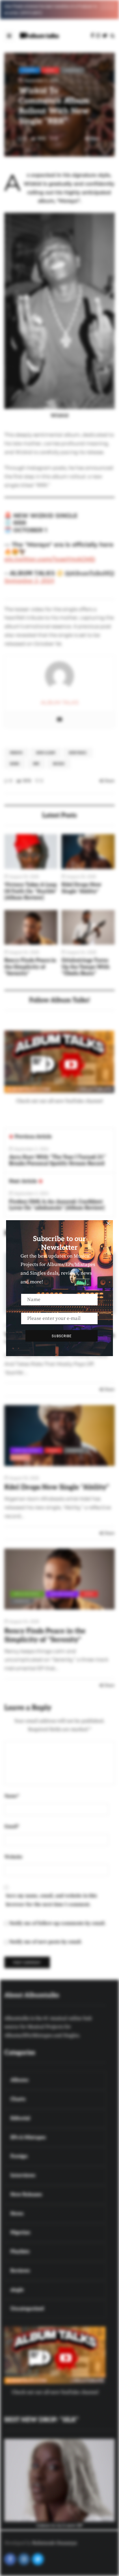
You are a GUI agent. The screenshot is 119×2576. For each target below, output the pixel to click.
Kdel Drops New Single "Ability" (81, 888)
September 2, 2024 (29, 581)
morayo (16, 753)
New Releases (27, 1450)
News (50, 70)
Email (12, 1827)
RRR (36, 764)
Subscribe (62, 1336)
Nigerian (72, 70)
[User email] (59, 720)
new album (46, 753)
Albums (29, 70)
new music (78, 753)
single (20, 1457)
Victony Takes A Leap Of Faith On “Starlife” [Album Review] (31, 891)
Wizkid (59, 764)
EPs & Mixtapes (27, 1594)
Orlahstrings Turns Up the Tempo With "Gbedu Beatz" (86, 967)
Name (12, 1796)
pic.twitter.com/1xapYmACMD (50, 559)
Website (13, 1857)
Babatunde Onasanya (54, 2543)
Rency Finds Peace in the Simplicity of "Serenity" (30, 967)
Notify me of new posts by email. (46, 1942)
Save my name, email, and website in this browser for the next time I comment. (51, 1900)
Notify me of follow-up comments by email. (57, 1923)
